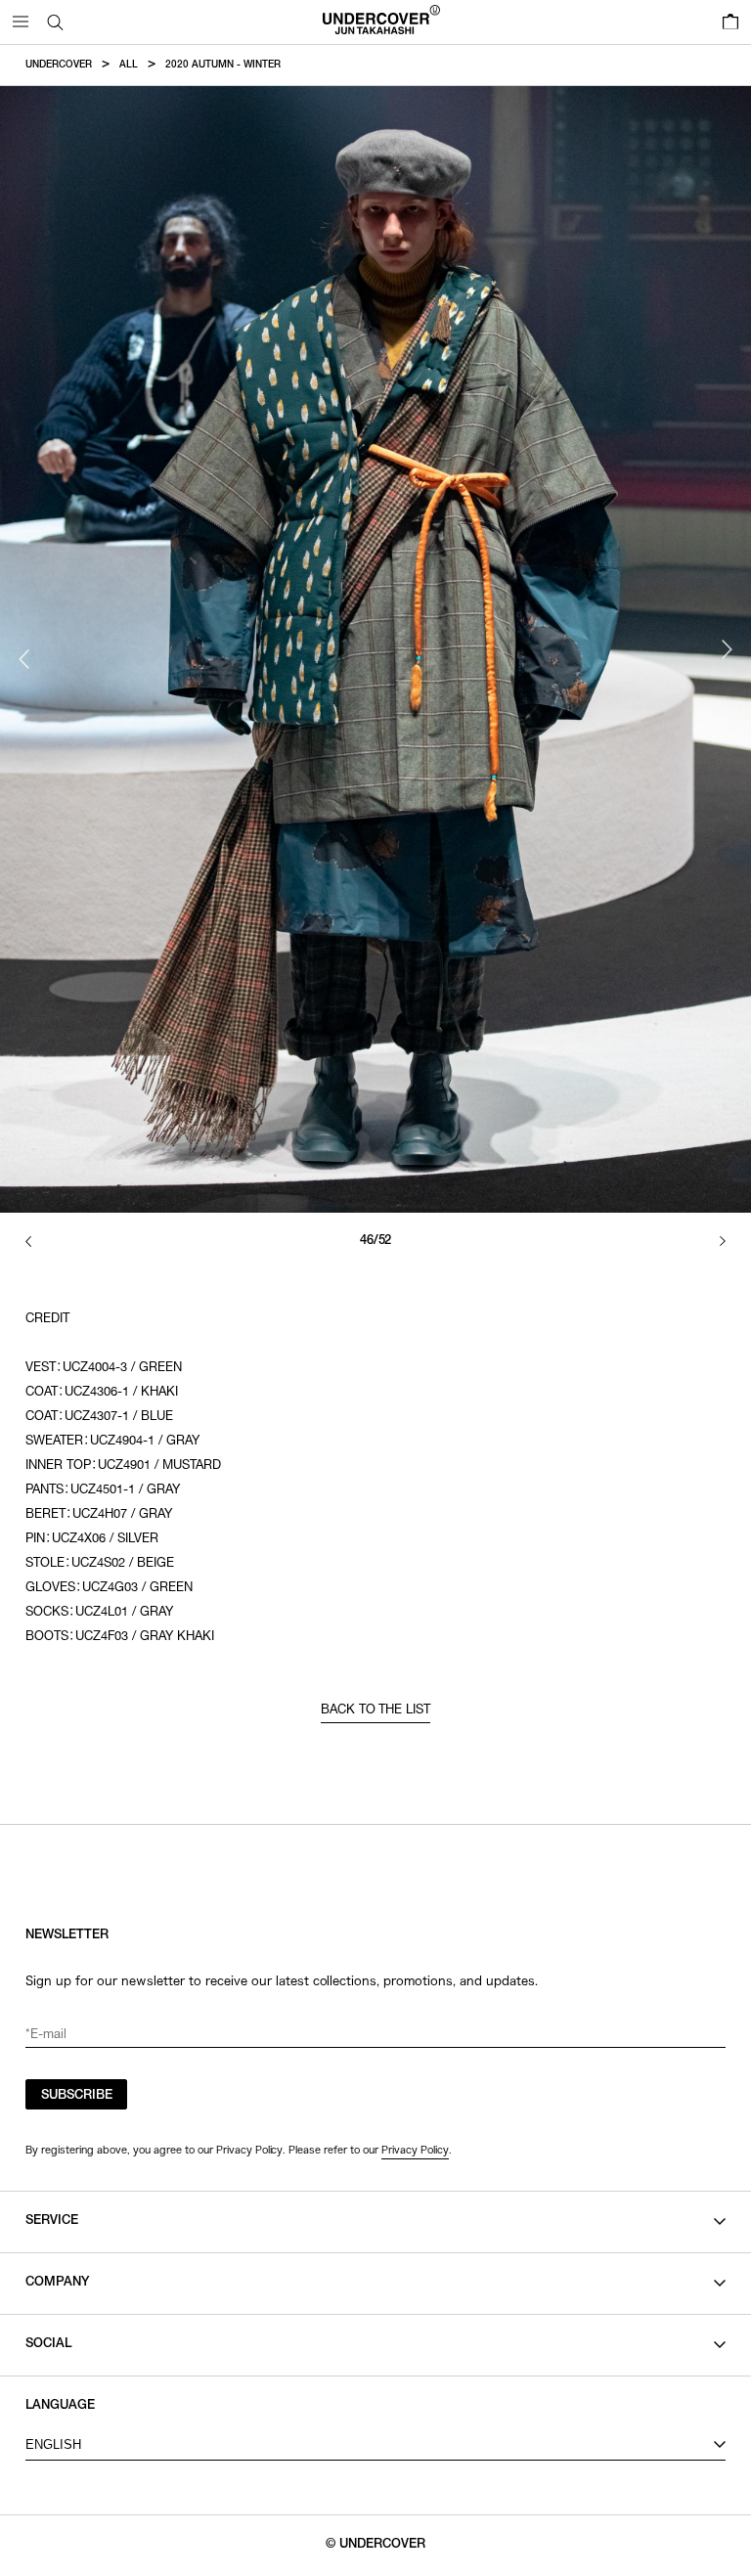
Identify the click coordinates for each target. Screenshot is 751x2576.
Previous (24, 659)
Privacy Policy (415, 2150)
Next (727, 649)
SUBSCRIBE (77, 2096)
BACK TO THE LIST (376, 1711)
